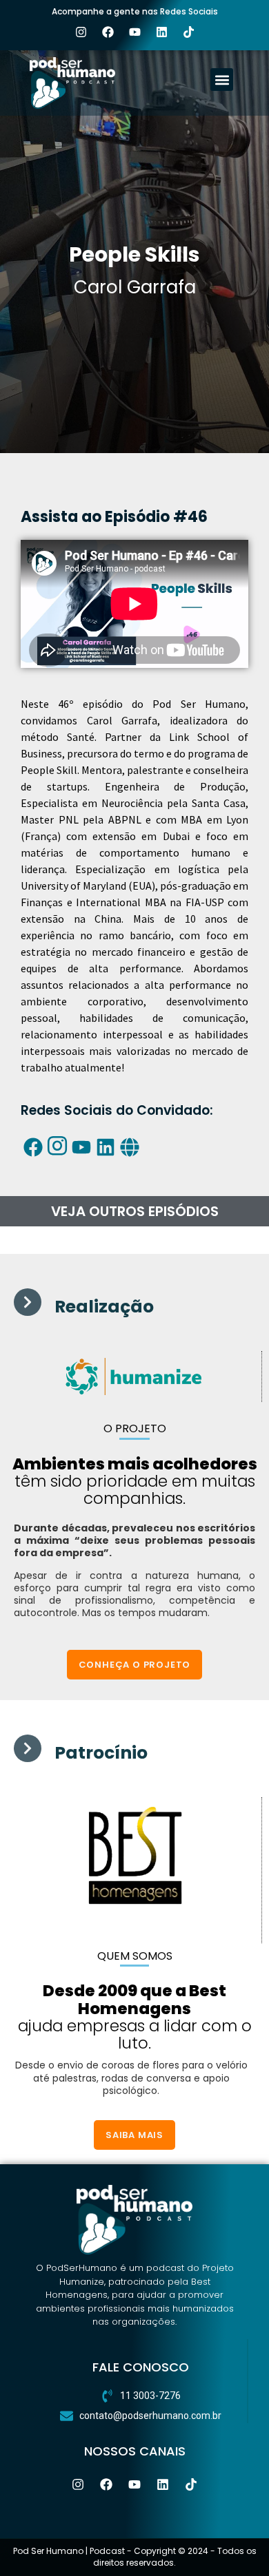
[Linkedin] (161, 32)
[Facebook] (108, 32)
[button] (222, 80)
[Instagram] (81, 32)
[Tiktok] (188, 32)
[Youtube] (134, 32)
